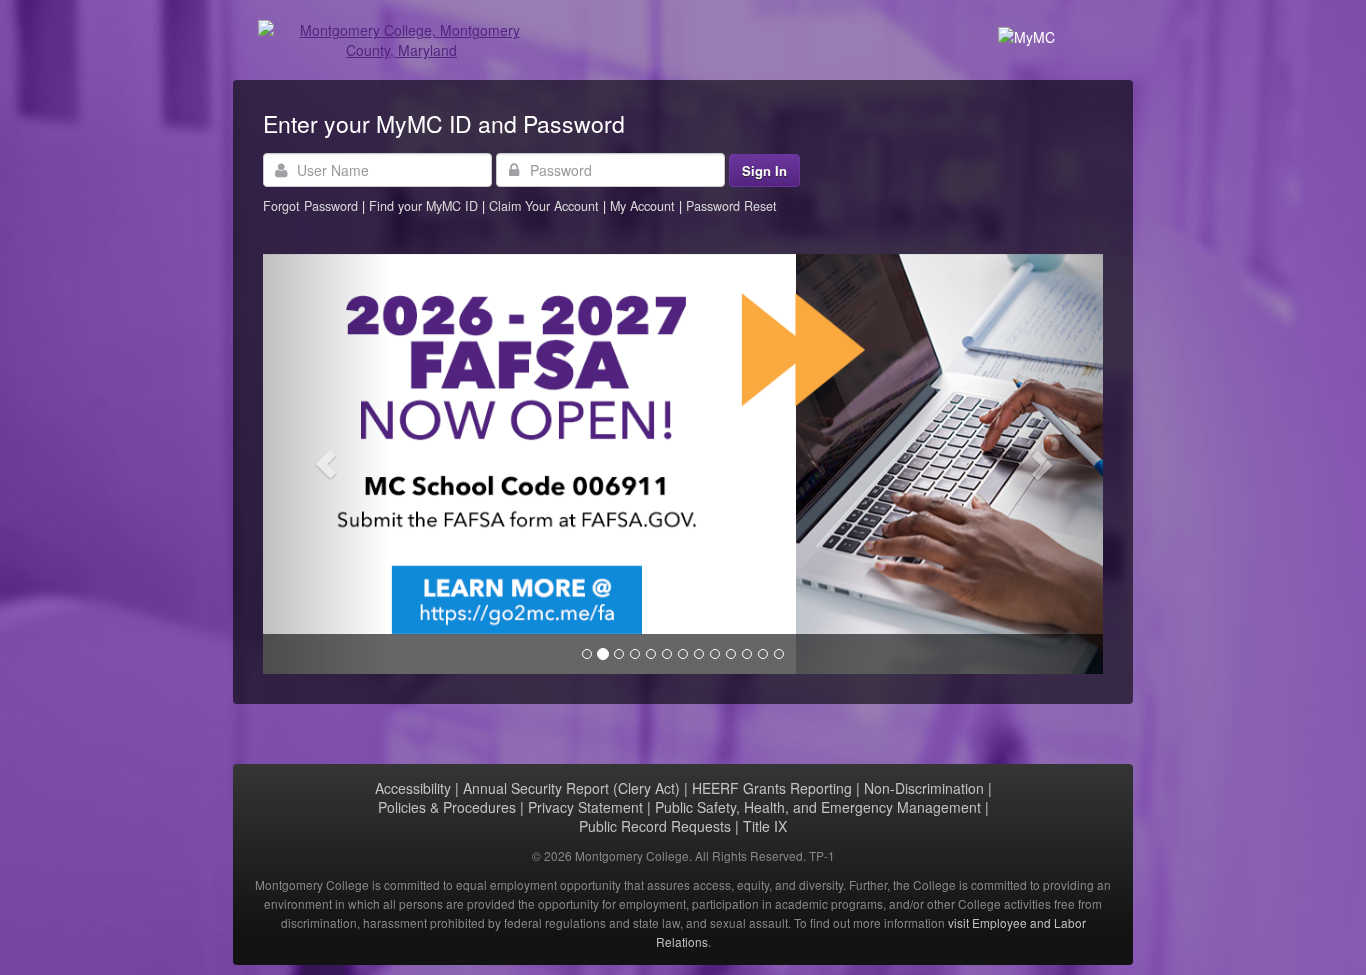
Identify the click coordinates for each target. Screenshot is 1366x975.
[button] (326, 464)
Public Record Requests (655, 826)
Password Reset (731, 206)
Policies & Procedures (447, 807)
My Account (644, 206)
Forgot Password (310, 206)
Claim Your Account (546, 206)
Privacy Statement (585, 807)
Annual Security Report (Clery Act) (571, 788)
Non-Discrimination (924, 788)
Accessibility (413, 788)
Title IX (765, 826)
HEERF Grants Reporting (772, 788)
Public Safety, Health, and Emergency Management (818, 807)
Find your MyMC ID (423, 206)
